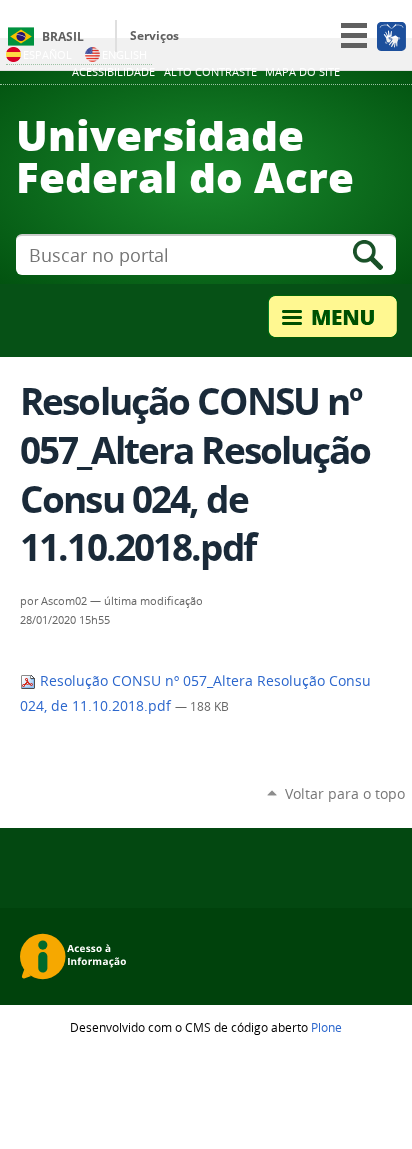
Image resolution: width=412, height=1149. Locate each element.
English (124, 54)
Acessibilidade (113, 72)
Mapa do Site (302, 72)
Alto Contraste (210, 72)
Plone (326, 1027)
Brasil (63, 36)
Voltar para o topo (345, 793)
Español (47, 54)
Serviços (154, 35)
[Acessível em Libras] (390, 36)
